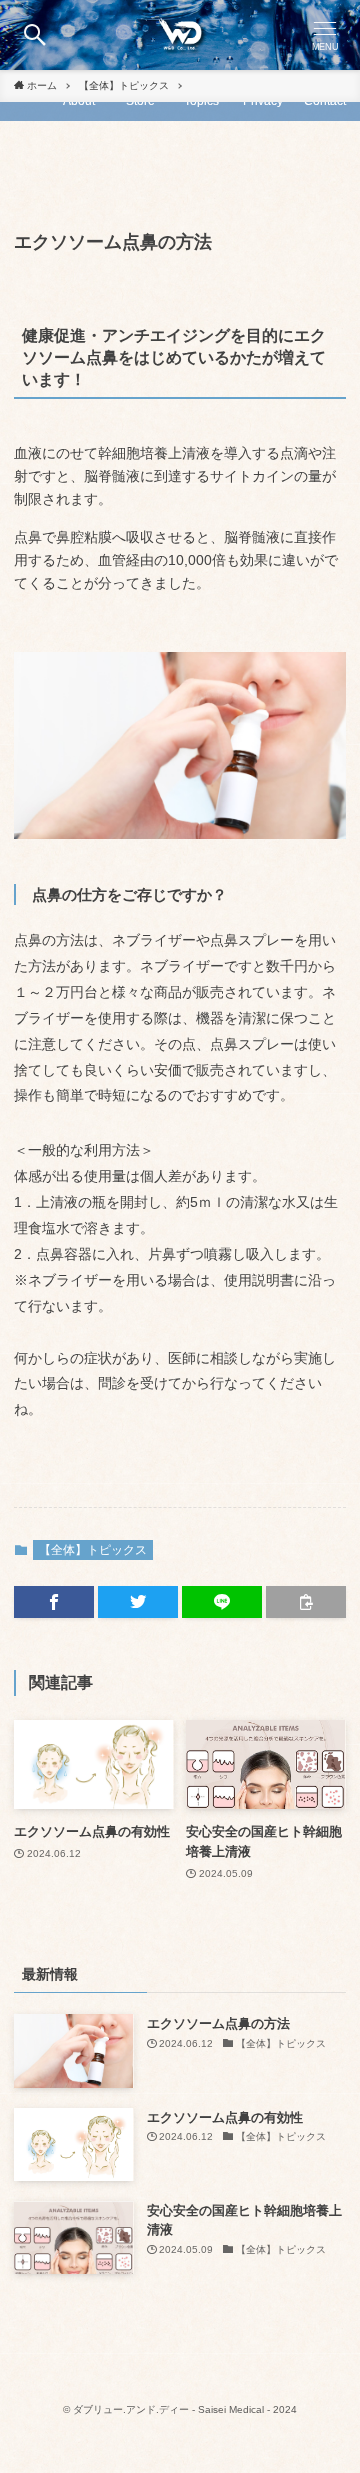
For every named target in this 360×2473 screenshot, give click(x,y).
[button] (35, 35)
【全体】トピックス (93, 1550)
